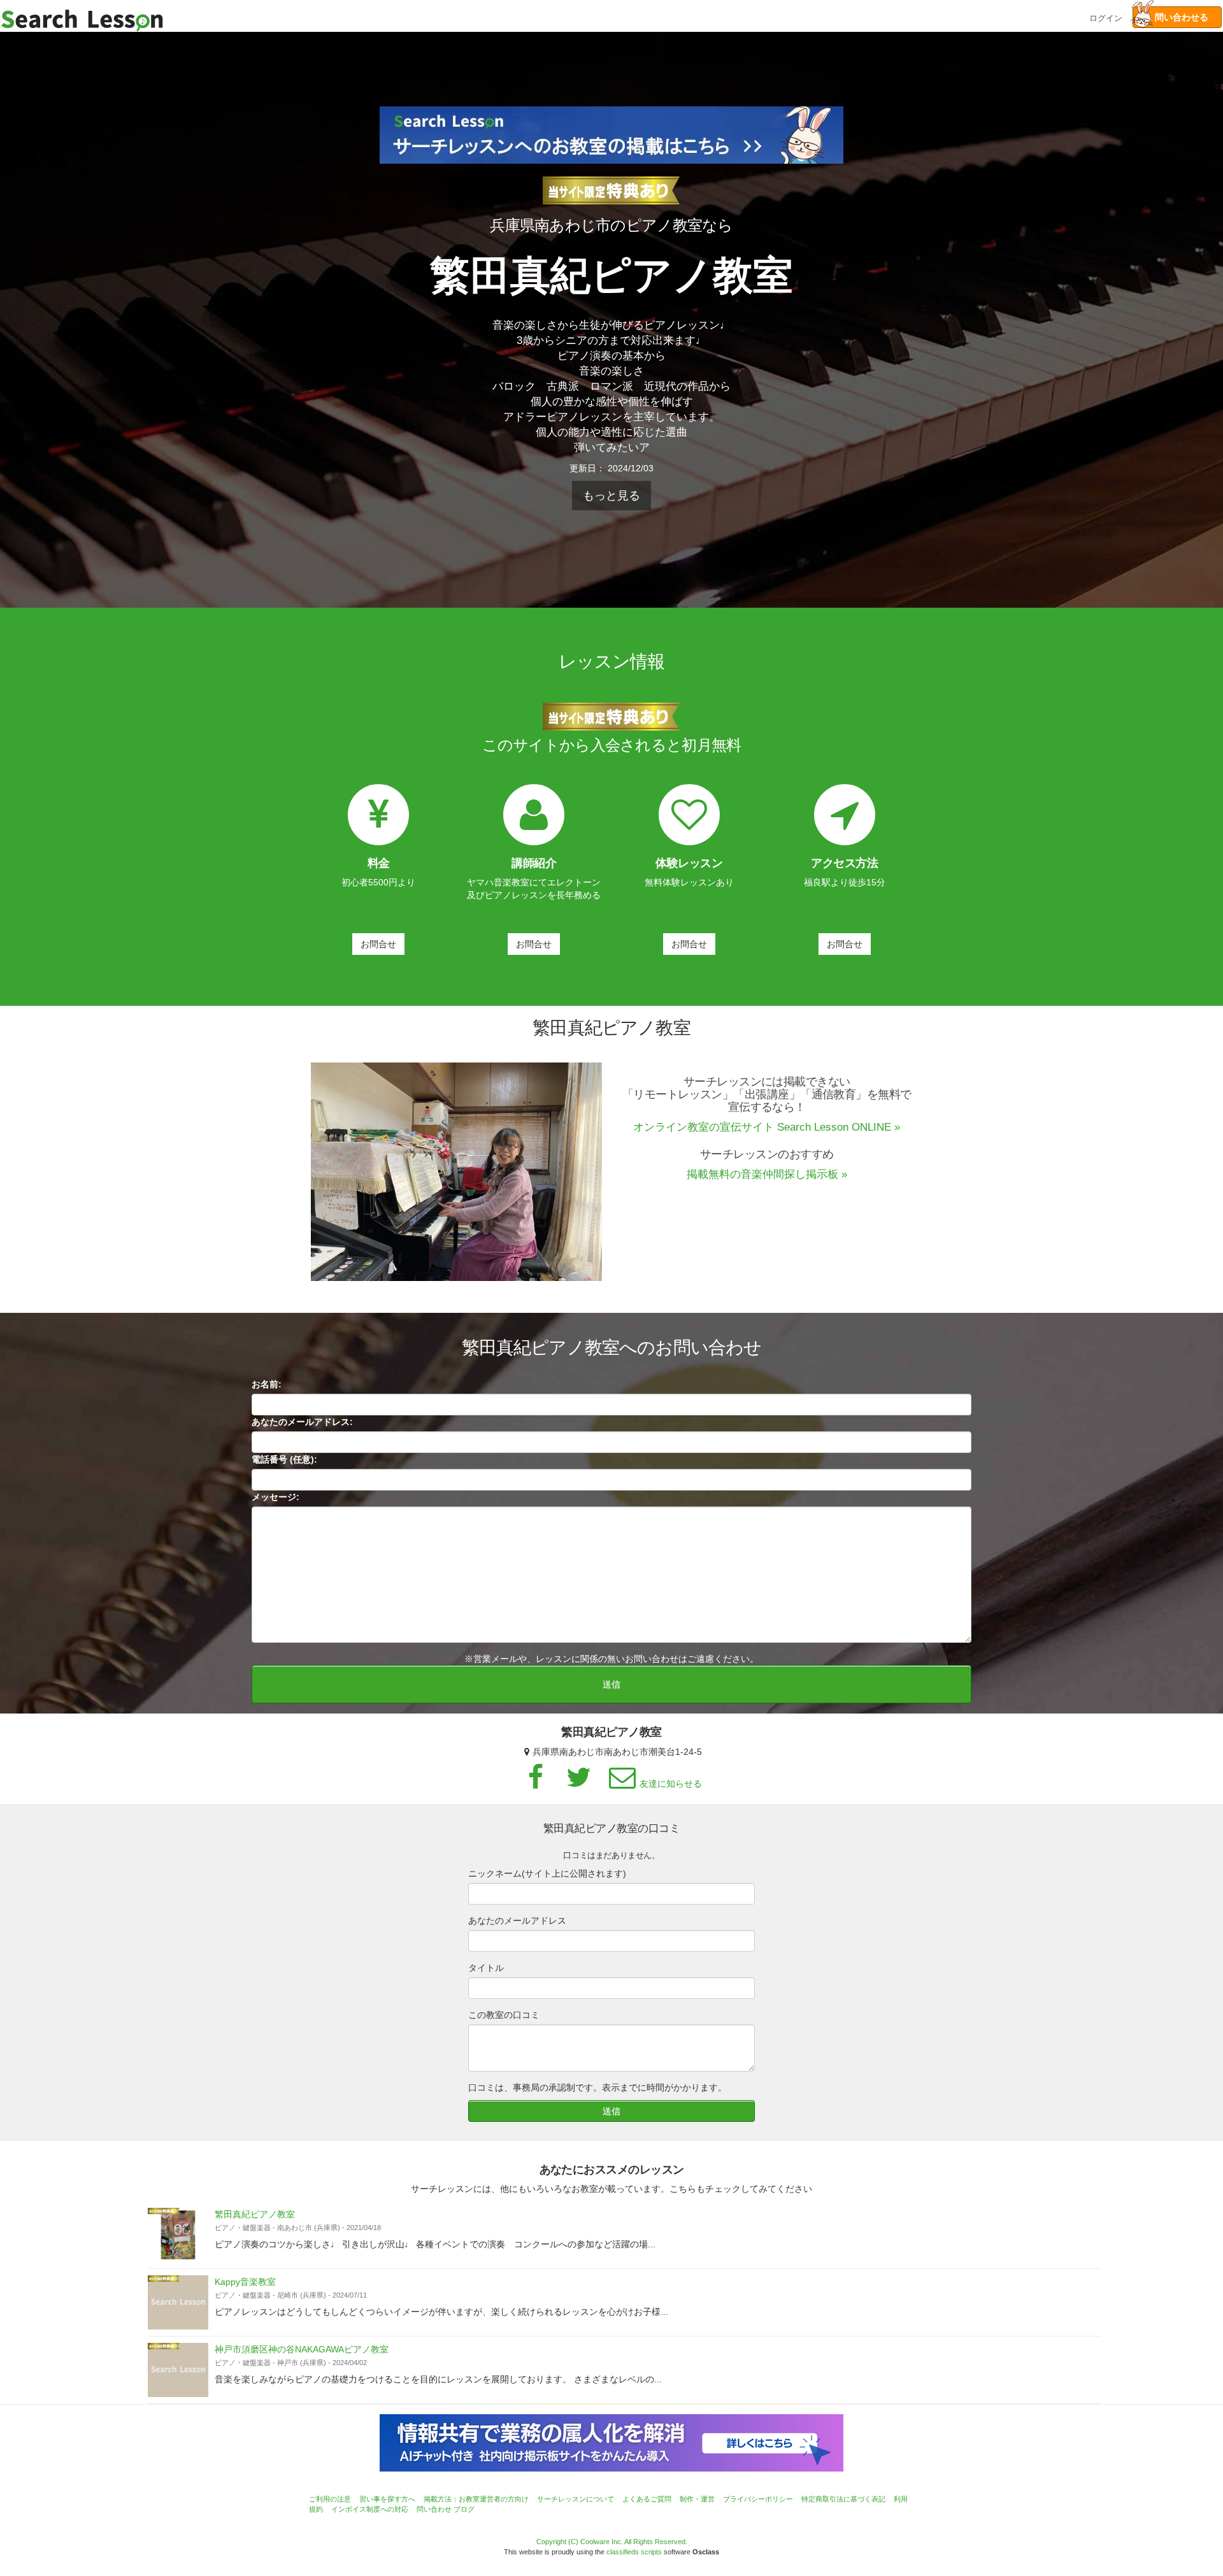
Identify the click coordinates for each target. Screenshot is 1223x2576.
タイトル (486, 1968)
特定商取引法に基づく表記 (843, 2499)
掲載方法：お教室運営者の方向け (476, 2499)
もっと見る (611, 496)
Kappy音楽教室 (245, 2282)
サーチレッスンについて (576, 2499)
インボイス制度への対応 (370, 2509)
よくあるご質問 (647, 2499)
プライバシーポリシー (758, 2499)
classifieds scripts (634, 2552)
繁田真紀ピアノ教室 (255, 2214)
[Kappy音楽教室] (178, 2302)
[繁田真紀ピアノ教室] (178, 2235)
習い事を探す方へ (387, 2499)
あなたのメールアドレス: (302, 1422)
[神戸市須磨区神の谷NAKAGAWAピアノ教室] (178, 2370)
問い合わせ (434, 2509)
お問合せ (378, 944)
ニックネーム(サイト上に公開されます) (547, 1873)
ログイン (1106, 17)
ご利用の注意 (330, 2499)
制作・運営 (697, 2499)
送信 (611, 1684)
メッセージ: (275, 1497)
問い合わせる (1177, 17)
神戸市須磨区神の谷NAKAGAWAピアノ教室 (302, 2349)
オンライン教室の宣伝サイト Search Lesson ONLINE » (767, 1127)
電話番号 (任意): (284, 1459)
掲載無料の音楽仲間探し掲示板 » (767, 1174)
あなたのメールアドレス (517, 1921)
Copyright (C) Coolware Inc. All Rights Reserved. (612, 2542)
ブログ (464, 2509)
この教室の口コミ (504, 2015)
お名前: (267, 1384)
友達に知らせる (671, 1784)
